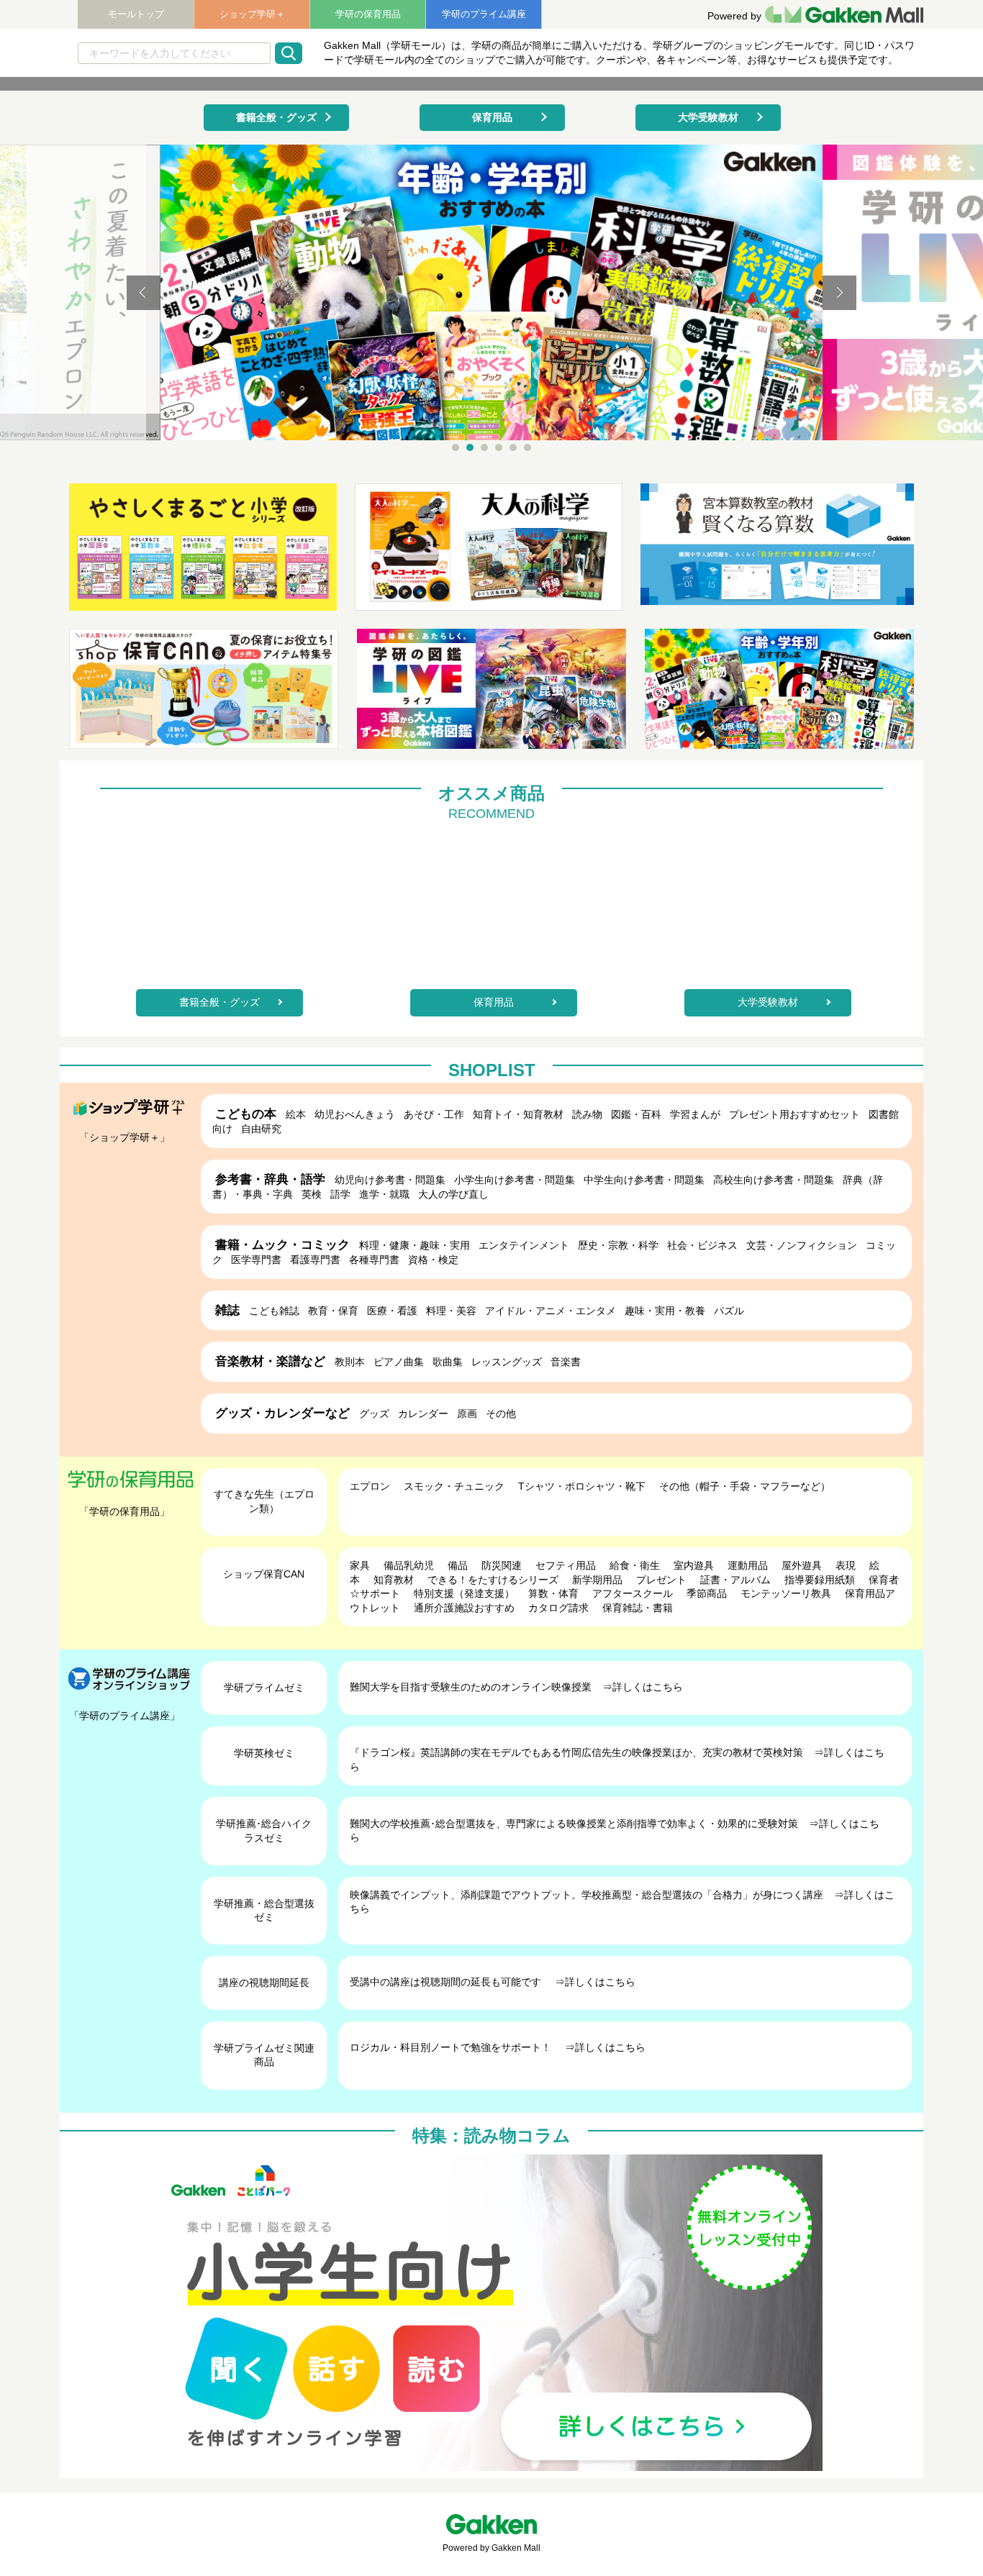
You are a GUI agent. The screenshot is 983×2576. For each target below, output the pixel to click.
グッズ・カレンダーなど (282, 1413)
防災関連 (502, 1565)
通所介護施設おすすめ (464, 1608)
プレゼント (661, 1580)
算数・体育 (553, 1593)
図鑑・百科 (636, 1114)
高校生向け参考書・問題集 (774, 1180)
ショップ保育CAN (264, 1574)
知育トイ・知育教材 (518, 1114)
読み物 (587, 1114)
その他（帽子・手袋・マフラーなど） (745, 1486)
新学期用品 (597, 1580)
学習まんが (695, 1114)
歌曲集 (448, 1362)
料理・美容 (451, 1311)
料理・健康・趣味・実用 (415, 1245)
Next (839, 293)
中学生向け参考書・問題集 (644, 1180)
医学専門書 (256, 1260)
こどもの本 (246, 1114)
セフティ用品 (566, 1565)
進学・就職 (384, 1194)
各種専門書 (374, 1260)
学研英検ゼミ (264, 1753)
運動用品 (748, 1565)
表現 (846, 1565)
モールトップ (136, 14)
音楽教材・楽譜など (270, 1361)
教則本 (350, 1362)
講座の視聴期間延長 (264, 1983)
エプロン (370, 1486)
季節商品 (707, 1593)
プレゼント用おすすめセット (794, 1114)
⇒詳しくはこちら (643, 1687)
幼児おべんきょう (355, 1114)
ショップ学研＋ (252, 14)
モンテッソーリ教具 (786, 1593)
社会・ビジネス (702, 1245)
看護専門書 (315, 1260)
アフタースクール (633, 1593)
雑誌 (227, 1310)
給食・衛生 (635, 1565)
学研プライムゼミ (264, 1688)
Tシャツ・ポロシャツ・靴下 (582, 1486)
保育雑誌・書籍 (638, 1608)
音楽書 (566, 1362)
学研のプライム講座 (484, 14)
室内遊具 (694, 1565)
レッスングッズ (507, 1362)
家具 (360, 1565)
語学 (340, 1194)
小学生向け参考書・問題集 (515, 1180)
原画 (467, 1414)
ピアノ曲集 (399, 1362)
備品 (458, 1565)
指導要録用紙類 (820, 1580)
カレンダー (423, 1414)
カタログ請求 (558, 1608)
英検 (312, 1194)
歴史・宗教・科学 (618, 1245)
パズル (729, 1311)
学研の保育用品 (368, 14)
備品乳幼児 (409, 1565)
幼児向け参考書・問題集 (390, 1180)
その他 (501, 1414)
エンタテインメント (524, 1245)
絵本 (296, 1114)
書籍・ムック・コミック (282, 1245)
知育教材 (394, 1580)
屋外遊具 (802, 1565)
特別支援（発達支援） (464, 1593)
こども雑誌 (274, 1311)
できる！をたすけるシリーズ (493, 1580)
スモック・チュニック (454, 1486)
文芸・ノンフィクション (802, 1245)
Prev (144, 293)
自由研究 (261, 1129)
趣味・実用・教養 (665, 1311)
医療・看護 (392, 1311)
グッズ (374, 1414)
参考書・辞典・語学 (270, 1179)
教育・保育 (333, 1311)
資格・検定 (433, 1260)
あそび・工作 (434, 1114)
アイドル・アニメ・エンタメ (551, 1311)
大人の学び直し (453, 1194)
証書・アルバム (735, 1580)
